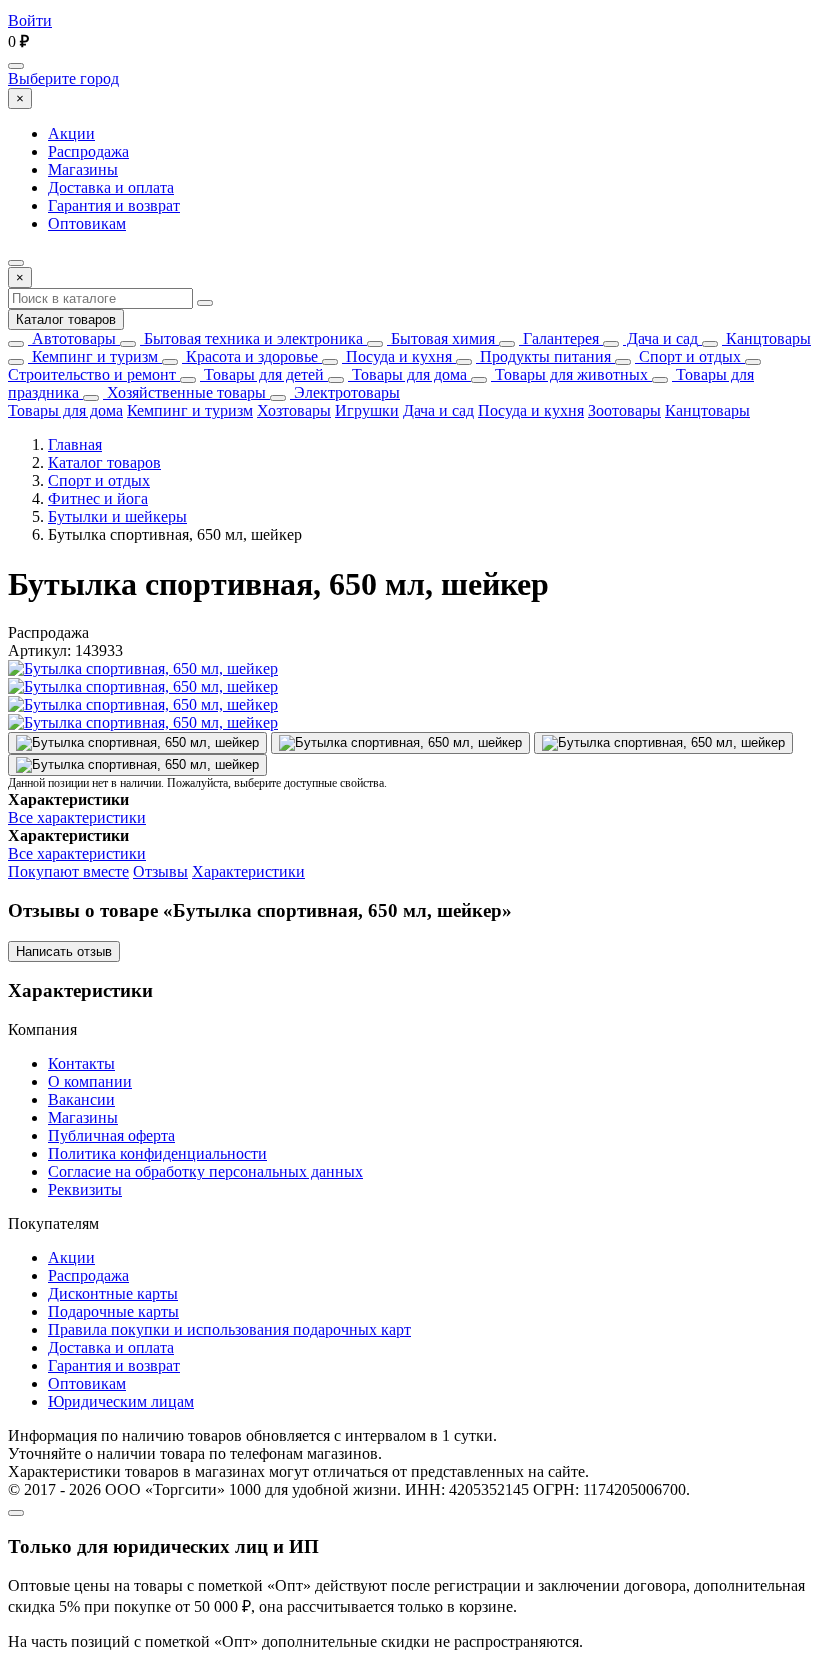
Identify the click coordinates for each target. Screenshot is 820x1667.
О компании (90, 1081)
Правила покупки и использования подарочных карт (229, 1329)
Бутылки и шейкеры (117, 516)
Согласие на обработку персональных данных (205, 1171)
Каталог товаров (66, 319)
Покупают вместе (68, 871)
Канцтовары (766, 338)
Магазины (83, 169)
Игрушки (367, 410)
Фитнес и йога (98, 498)
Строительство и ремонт (92, 374)
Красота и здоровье (250, 356)
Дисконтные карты (113, 1293)
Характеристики (248, 871)
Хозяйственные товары (184, 392)
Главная (75, 444)
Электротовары (345, 392)
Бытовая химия (441, 338)
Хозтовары (294, 410)
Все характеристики (77, 817)
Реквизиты (85, 1189)
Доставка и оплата (111, 187)
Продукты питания (543, 356)
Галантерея (559, 338)
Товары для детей (262, 374)
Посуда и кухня (397, 356)
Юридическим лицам (121, 1401)
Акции (71, 133)
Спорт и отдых (688, 356)
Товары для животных (569, 374)
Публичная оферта (111, 1135)
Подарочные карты (113, 1311)
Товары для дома (407, 374)
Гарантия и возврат (114, 205)
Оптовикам (87, 223)
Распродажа (88, 151)
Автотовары (72, 338)
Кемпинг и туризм (93, 356)
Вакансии (81, 1099)
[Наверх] (16, 1513)
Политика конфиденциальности (157, 1153)
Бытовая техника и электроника (251, 338)
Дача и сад (660, 338)
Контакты (81, 1063)
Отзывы (160, 871)
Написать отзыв (64, 951)
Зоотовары (624, 410)
